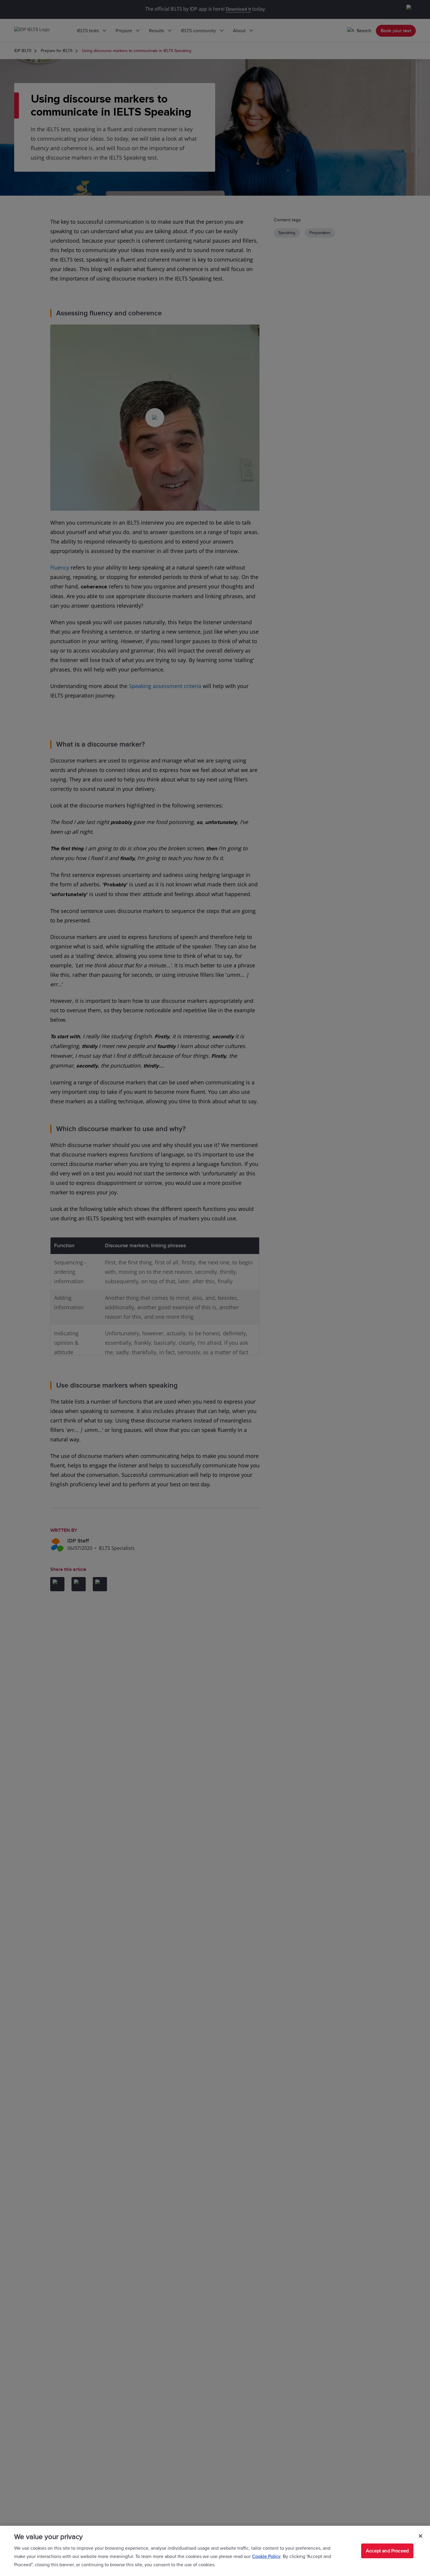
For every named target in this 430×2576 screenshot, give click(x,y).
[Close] (421, 2536)
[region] (215, 2551)
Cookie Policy (266, 2556)
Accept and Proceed (387, 2551)
